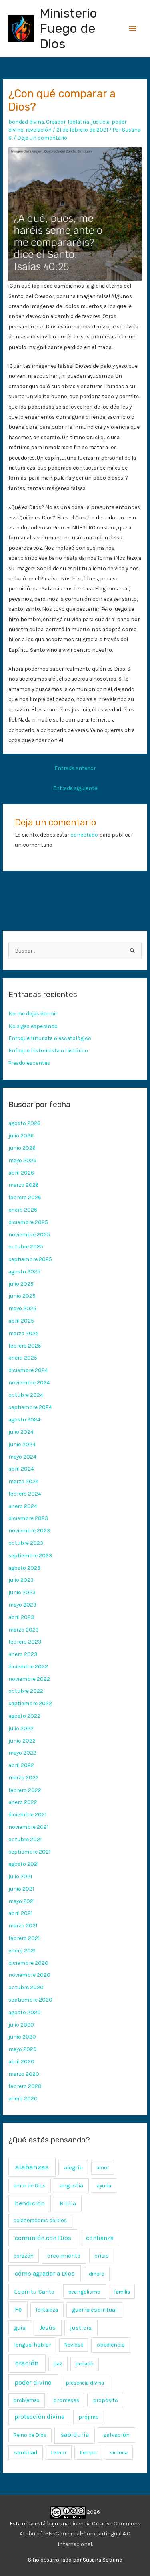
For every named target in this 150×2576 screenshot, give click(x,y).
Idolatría (78, 122)
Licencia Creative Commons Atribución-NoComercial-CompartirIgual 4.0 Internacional (80, 2534)
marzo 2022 (24, 1777)
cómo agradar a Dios (45, 2273)
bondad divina (26, 122)
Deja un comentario (42, 138)
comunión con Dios (43, 2238)
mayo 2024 (22, 1457)
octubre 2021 (25, 1839)
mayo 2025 (22, 1308)
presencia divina (85, 2383)
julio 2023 (21, 1580)
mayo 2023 (22, 1605)
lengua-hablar (33, 2345)
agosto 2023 (24, 1568)
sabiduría (75, 2435)
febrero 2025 (25, 1346)
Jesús (48, 2328)
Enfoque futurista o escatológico (50, 1038)
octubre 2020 (26, 1987)
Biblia (68, 2203)
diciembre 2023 (28, 1518)
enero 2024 (23, 1506)
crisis (102, 2256)
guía (20, 2328)
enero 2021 (22, 1950)
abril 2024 (21, 1469)
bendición (30, 2203)
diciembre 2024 (28, 1370)
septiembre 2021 (29, 1852)
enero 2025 (23, 1358)
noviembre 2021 (28, 1827)
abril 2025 (21, 1321)
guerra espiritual (94, 2310)
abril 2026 (21, 1173)
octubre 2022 (26, 1691)
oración (27, 2363)
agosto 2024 (24, 1419)
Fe (18, 2309)
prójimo (89, 2417)
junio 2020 (22, 2037)
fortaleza (47, 2310)
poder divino (33, 2382)
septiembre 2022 (30, 1703)
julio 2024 (21, 1432)
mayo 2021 (22, 1901)
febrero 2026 (25, 1197)
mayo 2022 (22, 1753)
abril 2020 (21, 2061)
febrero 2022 (25, 1790)
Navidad (74, 2345)
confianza (100, 2238)
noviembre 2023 (29, 1530)
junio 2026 (22, 1148)
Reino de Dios (30, 2435)
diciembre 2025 (28, 1222)
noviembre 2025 (29, 1234)
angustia (71, 2186)
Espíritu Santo (34, 2292)
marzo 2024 (24, 1481)
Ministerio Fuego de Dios (68, 29)
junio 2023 (22, 1592)
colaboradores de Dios (40, 2220)
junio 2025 (22, 1296)
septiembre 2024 (30, 1407)
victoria (119, 2453)
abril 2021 (20, 1913)
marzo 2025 (24, 1333)
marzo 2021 (23, 1925)
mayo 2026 (22, 1160)
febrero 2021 (24, 1938)
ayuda (104, 2185)
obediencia (111, 2345)
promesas (66, 2400)
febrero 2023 (25, 1642)
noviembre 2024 (29, 1382)
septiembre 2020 (30, 2000)
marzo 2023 (24, 1630)
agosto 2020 (25, 2012)
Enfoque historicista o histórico (48, 1050)
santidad (26, 2453)
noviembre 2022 (29, 1679)
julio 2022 (21, 1728)
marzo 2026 (24, 1185)
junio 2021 (21, 1889)
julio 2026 (21, 1135)
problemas (27, 2400)
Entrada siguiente (75, 788)
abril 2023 (21, 1617)
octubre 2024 (26, 1395)
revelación (39, 130)
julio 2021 (20, 1876)
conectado (84, 835)
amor (103, 2168)
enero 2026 (23, 1210)
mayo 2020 (23, 2049)
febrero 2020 (25, 2086)
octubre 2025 (26, 1246)
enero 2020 (23, 2098)
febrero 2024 (25, 1494)
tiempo (88, 2453)
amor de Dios (30, 2186)
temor (59, 2452)
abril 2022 (21, 1765)
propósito (105, 2400)
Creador (56, 122)
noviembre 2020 (29, 1975)
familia (122, 2292)
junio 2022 (22, 1741)
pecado (85, 2364)
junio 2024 (22, 1444)
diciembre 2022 (28, 1666)
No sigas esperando (33, 1026)
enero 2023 (23, 1654)
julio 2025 (21, 1284)
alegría (73, 2168)
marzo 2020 (24, 2074)
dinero (97, 2274)
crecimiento (64, 2256)
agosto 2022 (24, 1716)
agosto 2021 (24, 1864)
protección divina (39, 2417)
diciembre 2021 (27, 1814)
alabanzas (32, 2167)
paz (58, 2363)
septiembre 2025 (30, 1259)
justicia (100, 122)
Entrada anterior (75, 768)
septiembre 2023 (30, 1555)
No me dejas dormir (33, 1013)
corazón (24, 2256)
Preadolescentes (29, 1063)
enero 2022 (23, 1802)
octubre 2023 (26, 1543)
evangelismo (84, 2292)
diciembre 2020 (28, 1963)
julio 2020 (21, 2025)
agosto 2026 (24, 1123)
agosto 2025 (24, 1271)
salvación (116, 2435)
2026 (93, 2512)
